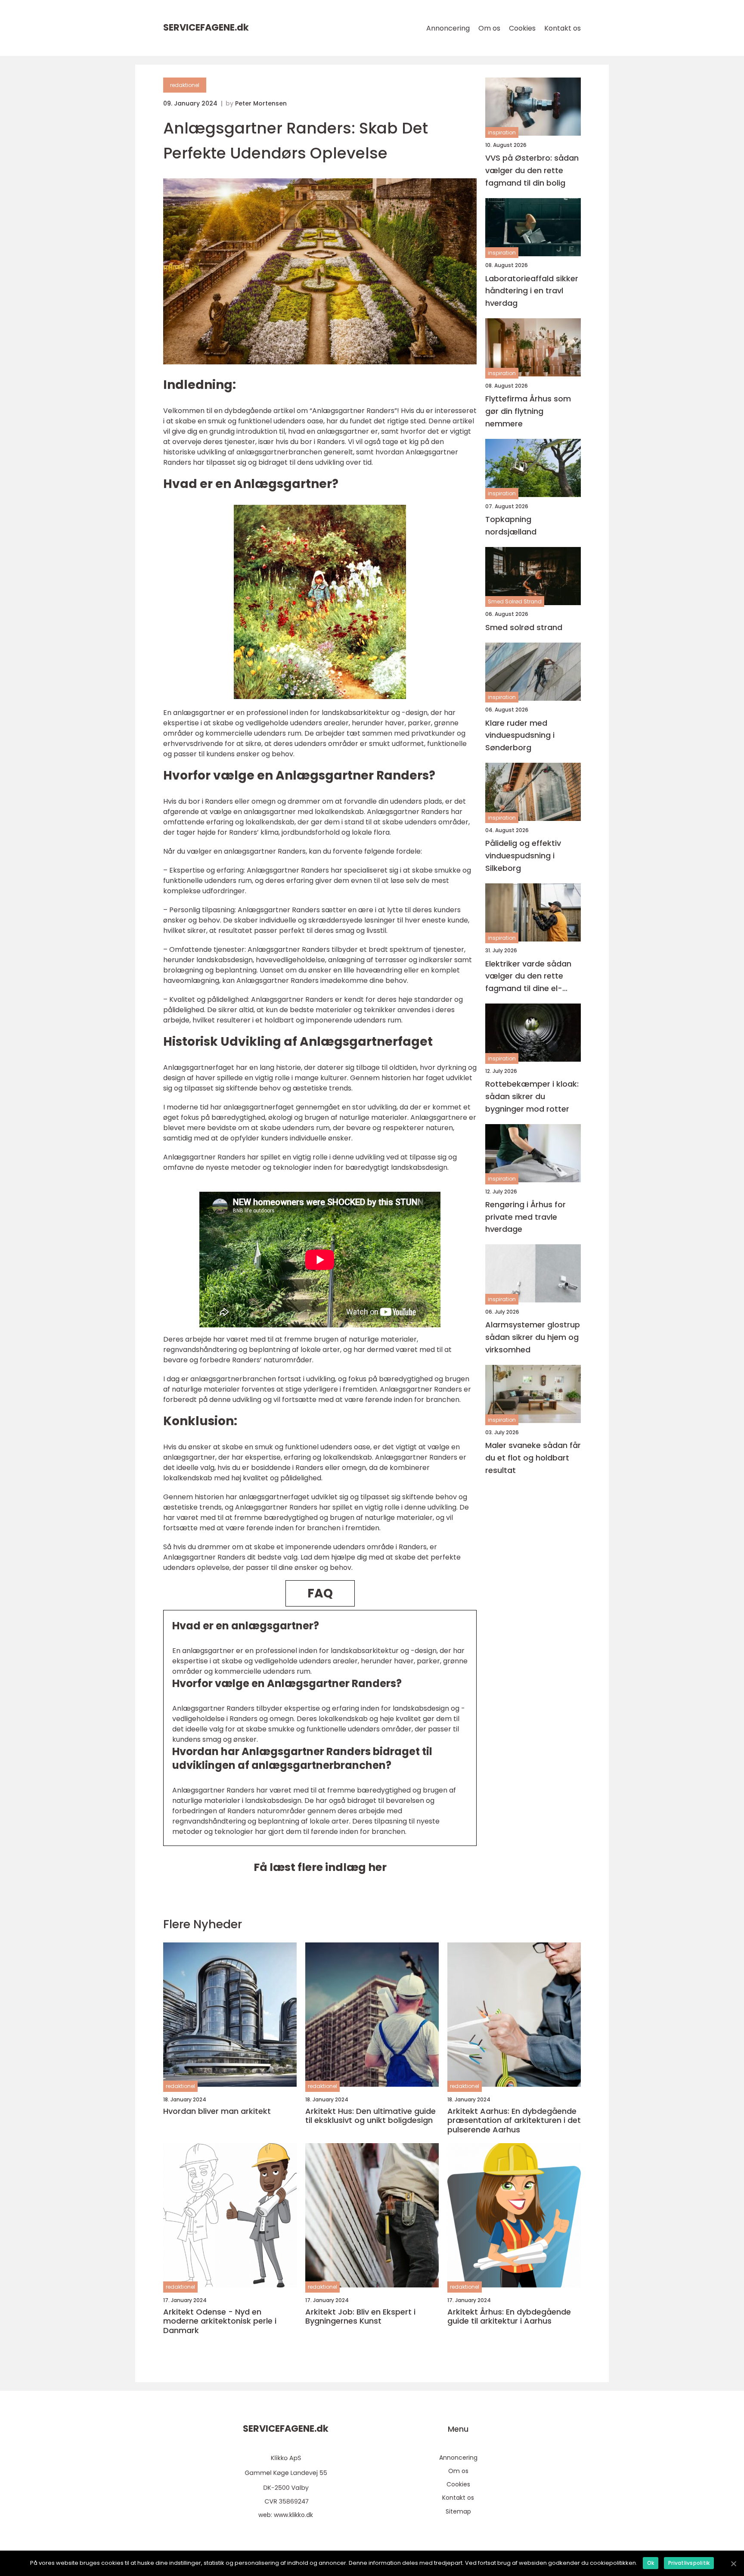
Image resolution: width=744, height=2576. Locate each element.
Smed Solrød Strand (515, 601)
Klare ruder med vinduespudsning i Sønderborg (520, 735)
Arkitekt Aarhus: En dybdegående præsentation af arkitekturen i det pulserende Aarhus (514, 2121)
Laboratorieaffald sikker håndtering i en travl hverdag (532, 291)
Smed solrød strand (524, 627)
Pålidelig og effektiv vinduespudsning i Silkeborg (523, 856)
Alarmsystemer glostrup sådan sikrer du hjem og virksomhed (533, 1338)
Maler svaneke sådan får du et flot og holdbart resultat (533, 1458)
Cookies (522, 28)
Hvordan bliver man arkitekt (217, 2111)
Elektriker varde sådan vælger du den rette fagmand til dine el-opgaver (528, 977)
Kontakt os (563, 28)
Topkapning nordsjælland (511, 525)
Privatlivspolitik (689, 2563)
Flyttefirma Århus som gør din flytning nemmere (528, 411)
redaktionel (185, 85)
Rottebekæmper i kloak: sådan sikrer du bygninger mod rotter (532, 1096)
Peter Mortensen (261, 103)
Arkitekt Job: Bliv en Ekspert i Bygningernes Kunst (360, 2317)
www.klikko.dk (293, 2515)
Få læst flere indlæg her (320, 1867)
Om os (489, 28)
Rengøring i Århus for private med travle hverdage (525, 1217)
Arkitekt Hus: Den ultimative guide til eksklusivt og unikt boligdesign (370, 2116)
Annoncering (448, 28)
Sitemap (458, 2511)
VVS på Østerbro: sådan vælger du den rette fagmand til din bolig (532, 170)
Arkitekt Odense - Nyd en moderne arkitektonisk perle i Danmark (220, 2321)
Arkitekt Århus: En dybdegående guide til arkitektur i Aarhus (509, 2317)
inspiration (502, 132)
